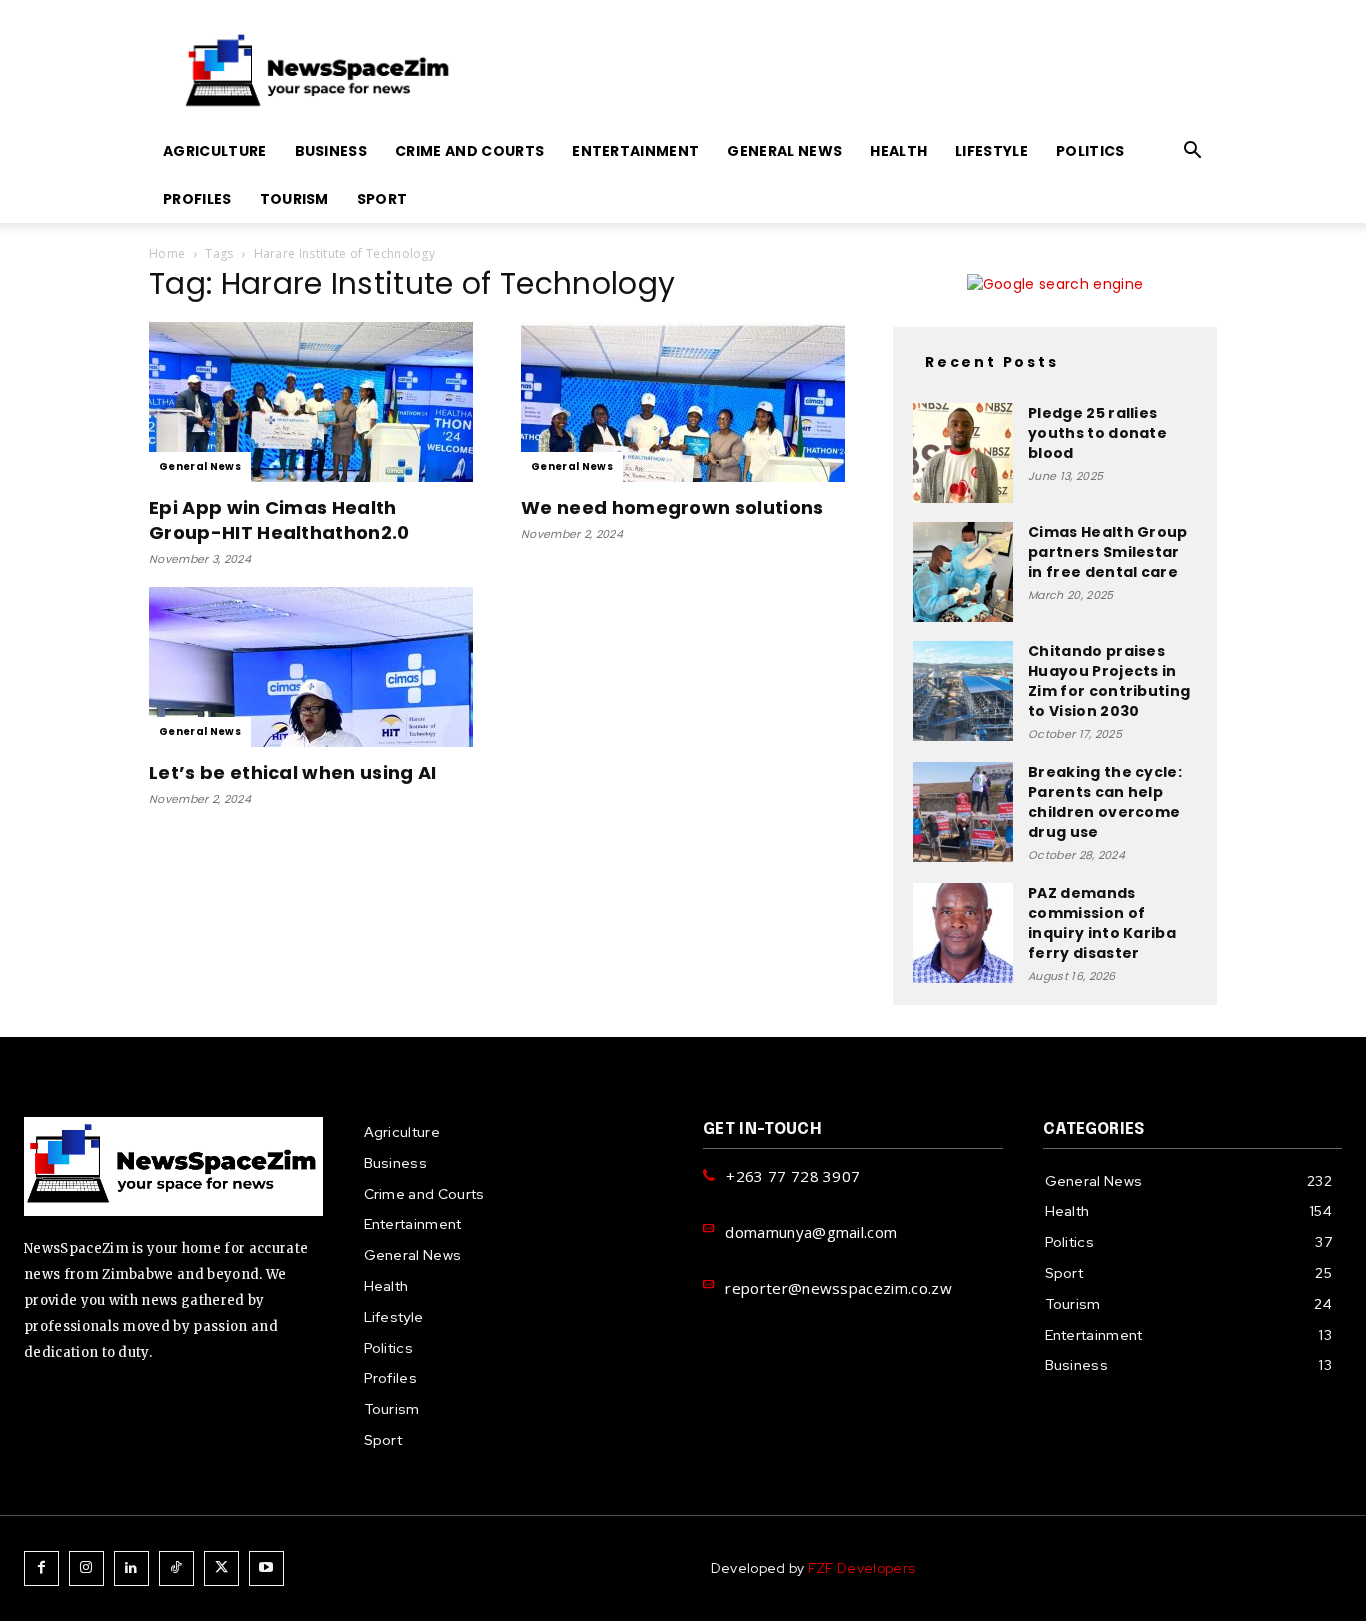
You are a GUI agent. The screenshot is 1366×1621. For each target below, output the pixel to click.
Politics (1090, 151)
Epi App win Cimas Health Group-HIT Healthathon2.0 (279, 520)
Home (167, 253)
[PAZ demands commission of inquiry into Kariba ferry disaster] (963, 933)
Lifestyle (991, 151)
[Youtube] (266, 1568)
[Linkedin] (131, 1568)
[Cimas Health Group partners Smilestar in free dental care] (963, 572)
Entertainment (635, 151)
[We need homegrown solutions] (683, 402)
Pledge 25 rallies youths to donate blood (1097, 433)
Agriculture (215, 151)
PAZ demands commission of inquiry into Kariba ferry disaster (1102, 923)
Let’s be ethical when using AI (293, 772)
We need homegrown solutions (672, 507)
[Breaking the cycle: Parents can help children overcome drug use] (963, 812)
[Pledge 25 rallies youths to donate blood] (963, 453)
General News (784, 151)
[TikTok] (176, 1568)
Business (331, 151)
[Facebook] (41, 1568)
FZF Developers (861, 1568)
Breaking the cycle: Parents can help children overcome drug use (1105, 802)
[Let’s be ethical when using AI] (311, 667)
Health (898, 151)
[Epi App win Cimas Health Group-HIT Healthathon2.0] (311, 402)
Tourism (294, 199)
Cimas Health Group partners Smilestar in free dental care (1108, 552)
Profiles (197, 199)
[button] (1193, 152)
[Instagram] (86, 1568)
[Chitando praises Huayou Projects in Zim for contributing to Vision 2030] (963, 691)
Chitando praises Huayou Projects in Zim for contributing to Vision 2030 (1109, 681)
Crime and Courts (469, 151)
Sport (382, 199)
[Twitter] (221, 1568)
